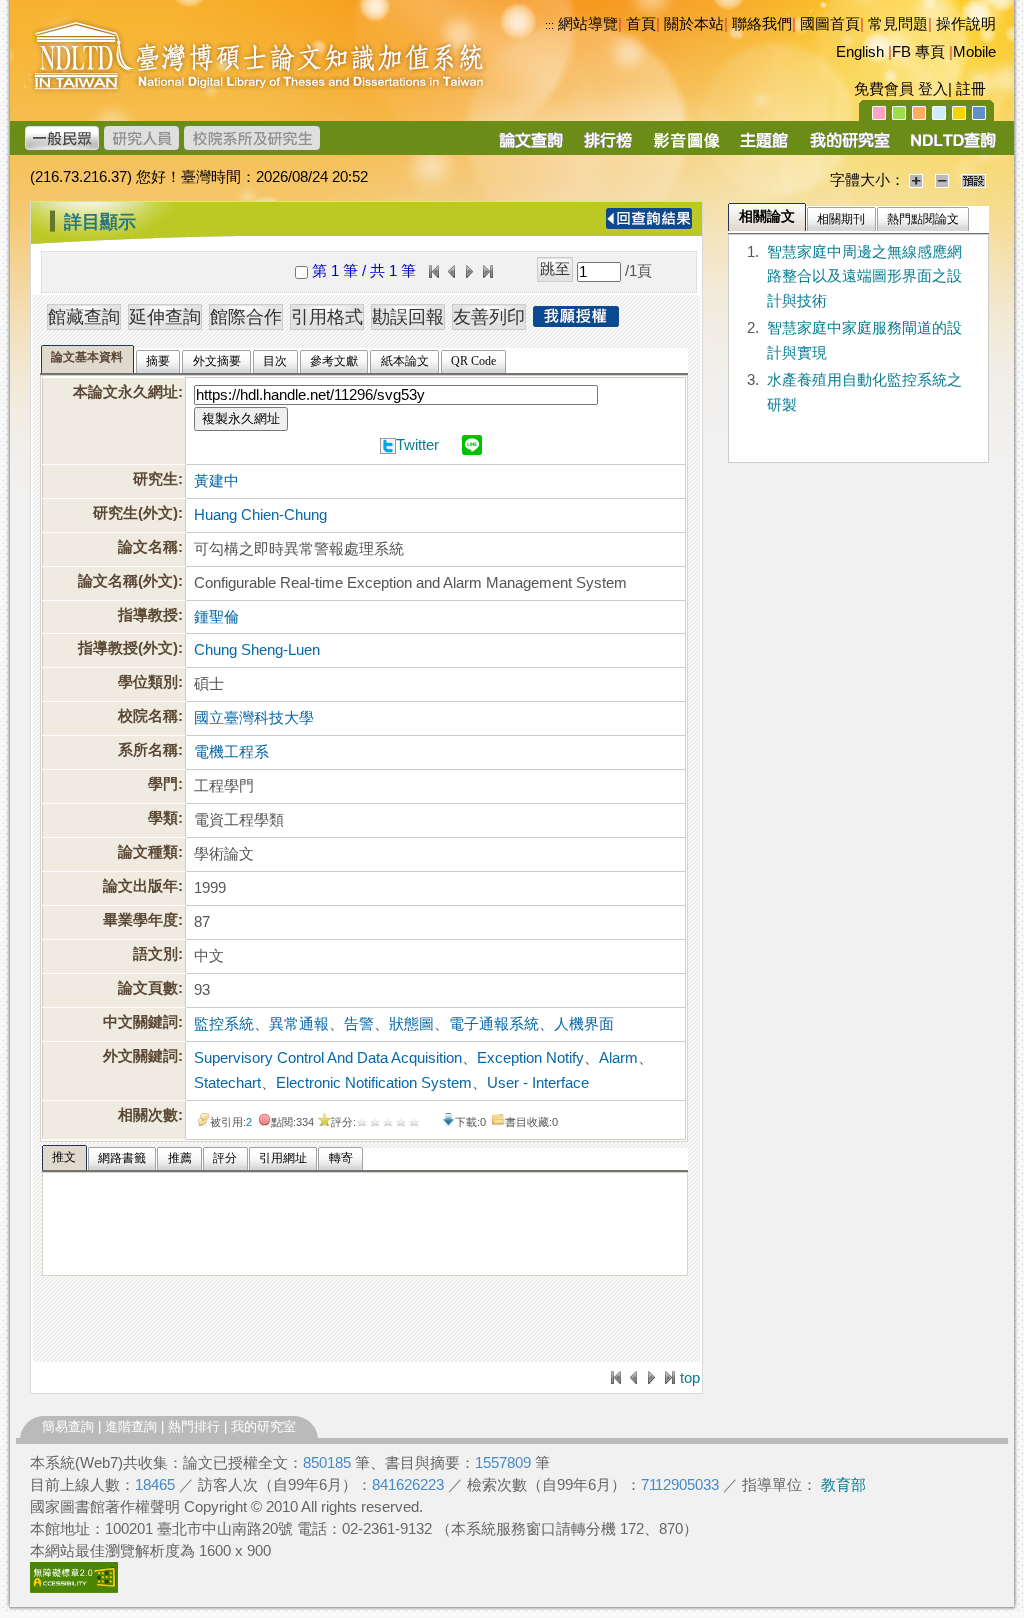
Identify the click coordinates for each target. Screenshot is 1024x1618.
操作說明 (966, 24)
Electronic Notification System (374, 1083)
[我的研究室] (849, 147)
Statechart (227, 1083)
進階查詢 (131, 1426)
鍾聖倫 (216, 617)
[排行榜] (608, 147)
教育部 (843, 1485)
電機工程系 (231, 752)
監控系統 (224, 1024)
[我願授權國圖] (576, 321)
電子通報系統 (494, 1024)
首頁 (641, 24)
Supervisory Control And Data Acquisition (328, 1058)
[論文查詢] (530, 147)
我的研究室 (263, 1426)
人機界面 (584, 1024)
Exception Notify (530, 1058)
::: (35, 214)
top (690, 1378)
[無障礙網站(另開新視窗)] (74, 1588)
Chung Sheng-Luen (257, 650)
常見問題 (898, 24)
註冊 (971, 89)
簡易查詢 (68, 1426)
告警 (359, 1024)
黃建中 (216, 481)
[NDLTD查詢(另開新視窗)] (951, 147)
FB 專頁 (918, 52)
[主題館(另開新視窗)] (764, 147)
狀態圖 (411, 1024)
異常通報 (299, 1024)
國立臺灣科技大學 (254, 718)
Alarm (618, 1058)
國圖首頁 (830, 24)
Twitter (417, 445)
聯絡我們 (762, 24)
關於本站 (694, 24)
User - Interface (538, 1083)
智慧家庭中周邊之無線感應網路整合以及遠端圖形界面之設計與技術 (864, 277)
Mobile (974, 52)
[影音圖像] (686, 147)
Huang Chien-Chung (260, 515)
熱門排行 (194, 1426)
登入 (933, 89)
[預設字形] (973, 180)
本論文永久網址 (125, 392)
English (860, 52)
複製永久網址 (241, 418)
